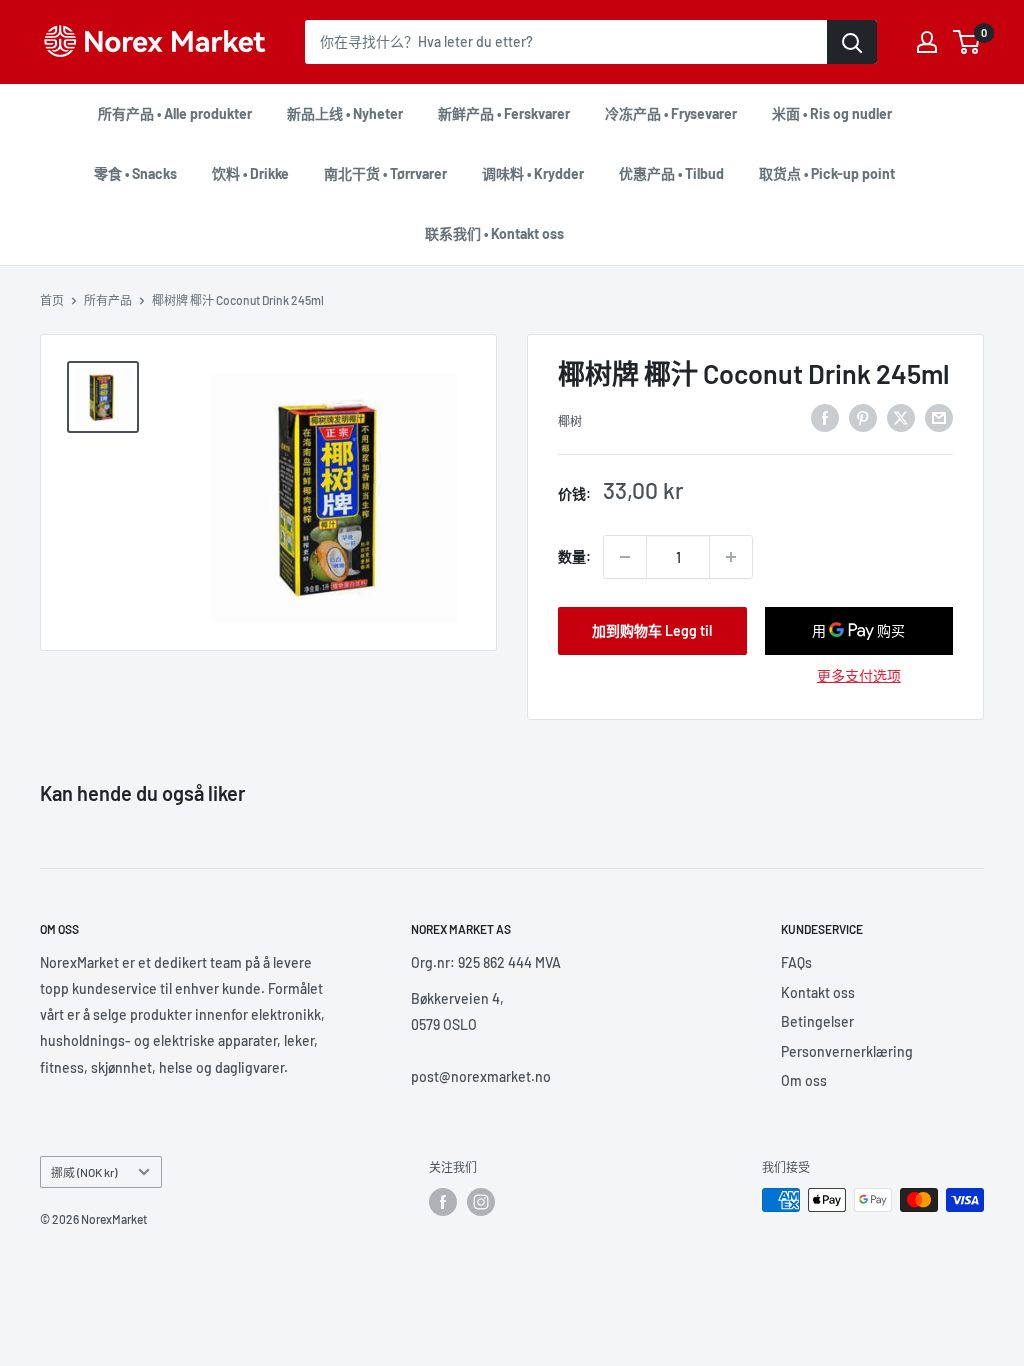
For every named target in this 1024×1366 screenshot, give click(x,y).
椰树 (570, 421)
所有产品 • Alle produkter (175, 113)
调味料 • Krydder (533, 173)
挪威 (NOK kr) (84, 1172)
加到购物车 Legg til (652, 630)
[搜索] (852, 42)
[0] (967, 42)
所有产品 (108, 300)
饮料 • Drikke (250, 173)
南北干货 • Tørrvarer (385, 173)
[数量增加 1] (731, 557)
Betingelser (817, 1021)
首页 (52, 300)
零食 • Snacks (135, 173)
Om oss (804, 1080)
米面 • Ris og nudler (832, 113)
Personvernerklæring (847, 1051)
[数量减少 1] (625, 557)
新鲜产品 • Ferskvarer (504, 113)
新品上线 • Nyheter (345, 113)
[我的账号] (927, 42)
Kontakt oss (818, 992)
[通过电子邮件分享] (939, 418)
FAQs (796, 962)
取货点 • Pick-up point (827, 173)
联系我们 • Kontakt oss (494, 233)
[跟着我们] (443, 1202)
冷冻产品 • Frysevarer (671, 113)
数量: (574, 556)
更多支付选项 (859, 675)
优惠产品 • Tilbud (671, 173)
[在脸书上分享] (825, 418)
